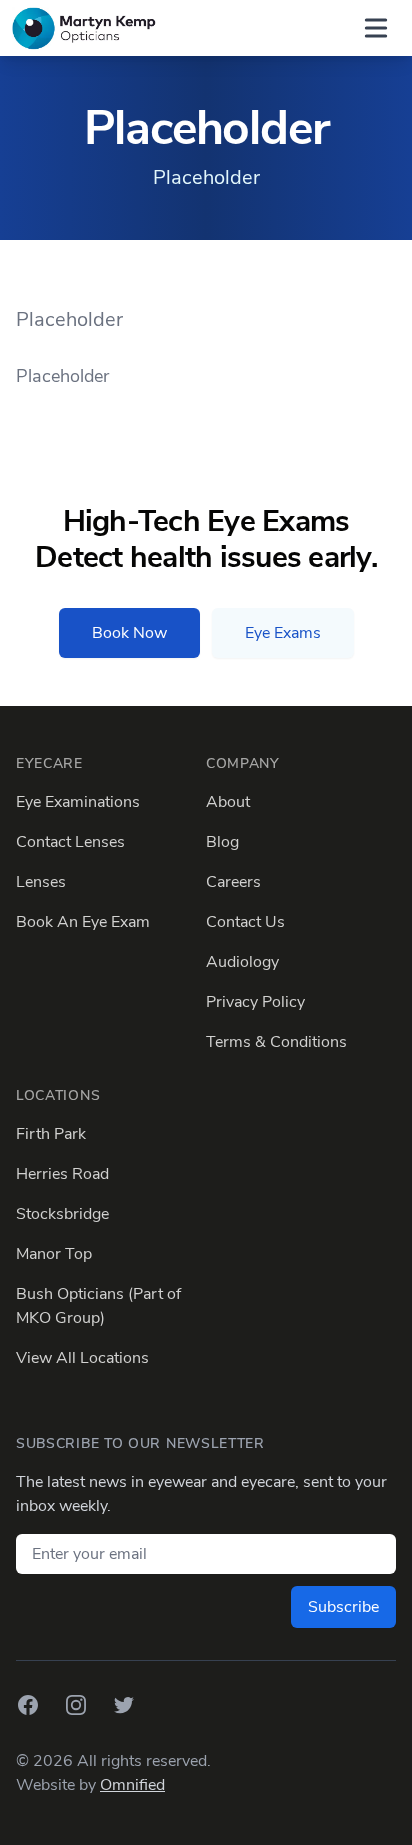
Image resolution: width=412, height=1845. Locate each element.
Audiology (242, 962)
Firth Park (51, 1134)
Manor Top (54, 1254)
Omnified (132, 1785)
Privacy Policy (255, 1002)
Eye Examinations (78, 802)
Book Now (129, 633)
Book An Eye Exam (83, 922)
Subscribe (343, 1607)
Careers (233, 882)
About (228, 802)
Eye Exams (283, 633)
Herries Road (62, 1174)
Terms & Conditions (276, 1042)
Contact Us (245, 922)
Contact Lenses (70, 842)
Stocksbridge (62, 1214)
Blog (222, 842)
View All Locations (82, 1358)
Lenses (41, 882)
